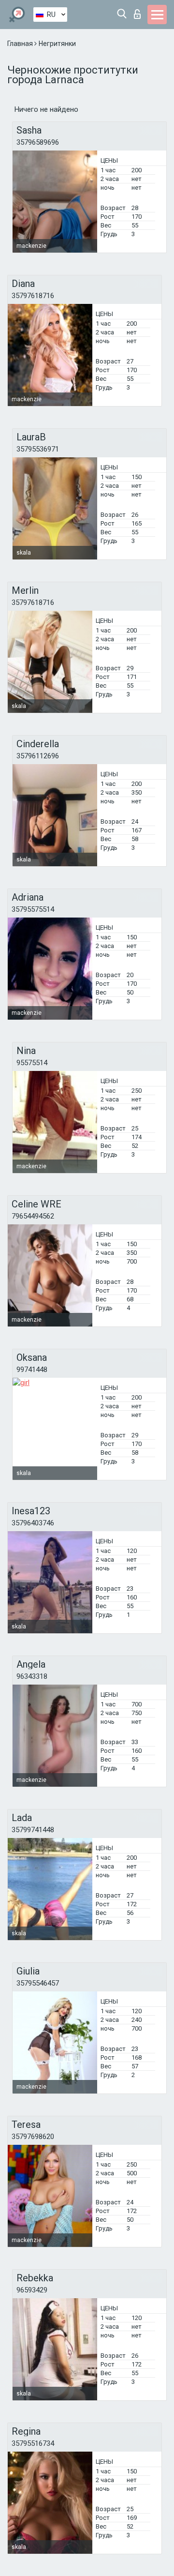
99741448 (32, 1370)
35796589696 (38, 142)
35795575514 (33, 909)
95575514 (32, 1063)
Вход (139, 11)
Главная (21, 44)
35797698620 (33, 2137)
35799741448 (33, 1830)
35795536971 (38, 449)
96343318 (32, 1676)
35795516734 (33, 2443)
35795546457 (38, 1983)
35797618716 (33, 296)
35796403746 (33, 1523)
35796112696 (38, 756)
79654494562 (33, 1216)
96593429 (32, 2290)
